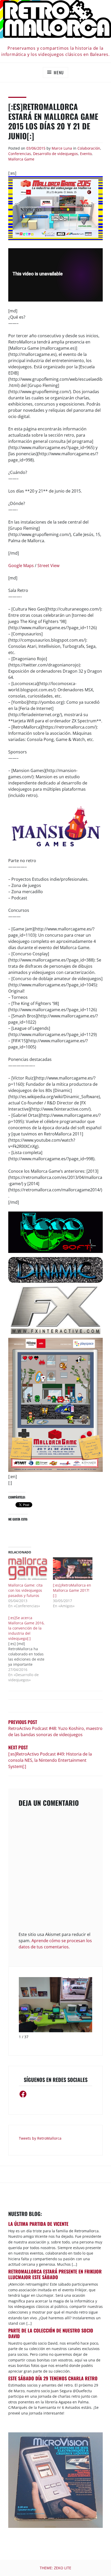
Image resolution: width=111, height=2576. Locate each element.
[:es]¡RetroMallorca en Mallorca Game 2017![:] (72, 1590)
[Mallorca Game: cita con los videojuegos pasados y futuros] (28, 1569)
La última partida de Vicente (38, 2224)
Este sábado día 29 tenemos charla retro (53, 2378)
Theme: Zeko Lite (55, 2568)
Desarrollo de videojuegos (55, 154)
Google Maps (21, 566)
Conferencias (20, 154)
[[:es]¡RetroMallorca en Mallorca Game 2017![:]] (73, 1569)
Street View (48, 566)
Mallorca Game (21, 159)
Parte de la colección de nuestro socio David (51, 2333)
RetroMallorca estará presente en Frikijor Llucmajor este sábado (55, 2274)
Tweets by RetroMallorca (40, 2138)
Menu (59, 72)
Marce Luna (62, 148)
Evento (86, 154)
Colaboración (89, 148)
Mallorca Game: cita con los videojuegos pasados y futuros (25, 1590)
